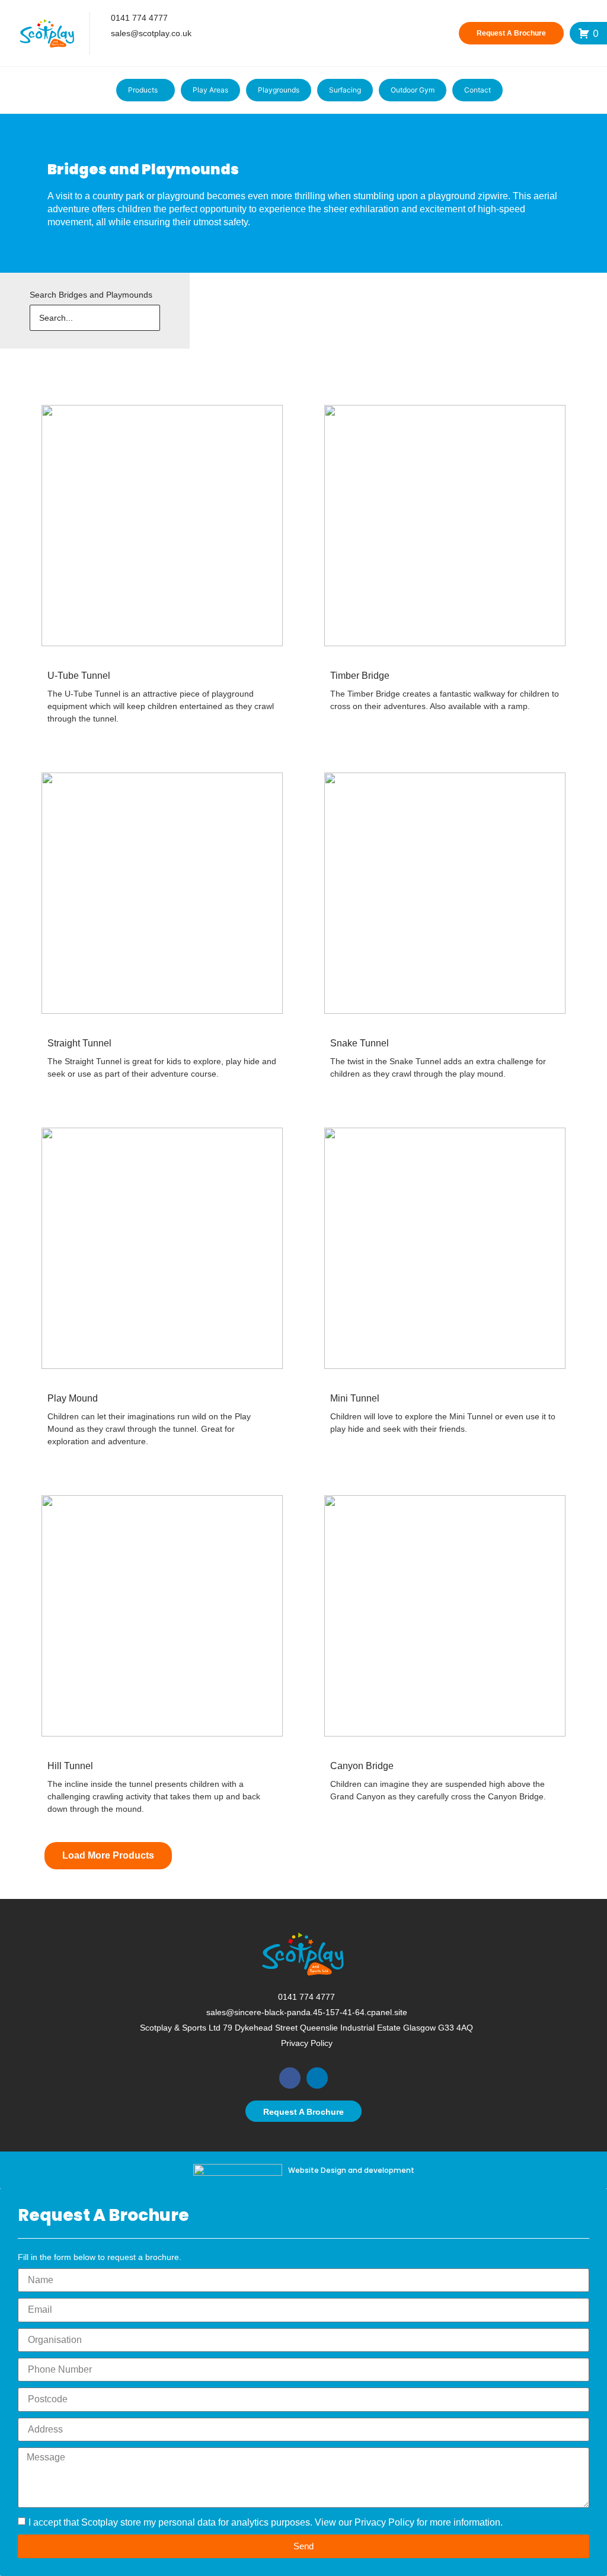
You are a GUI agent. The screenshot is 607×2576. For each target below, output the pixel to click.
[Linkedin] (317, 2078)
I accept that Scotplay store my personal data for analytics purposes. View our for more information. (266, 2522)
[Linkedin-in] (121, 50)
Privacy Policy (384, 2522)
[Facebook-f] (100, 50)
